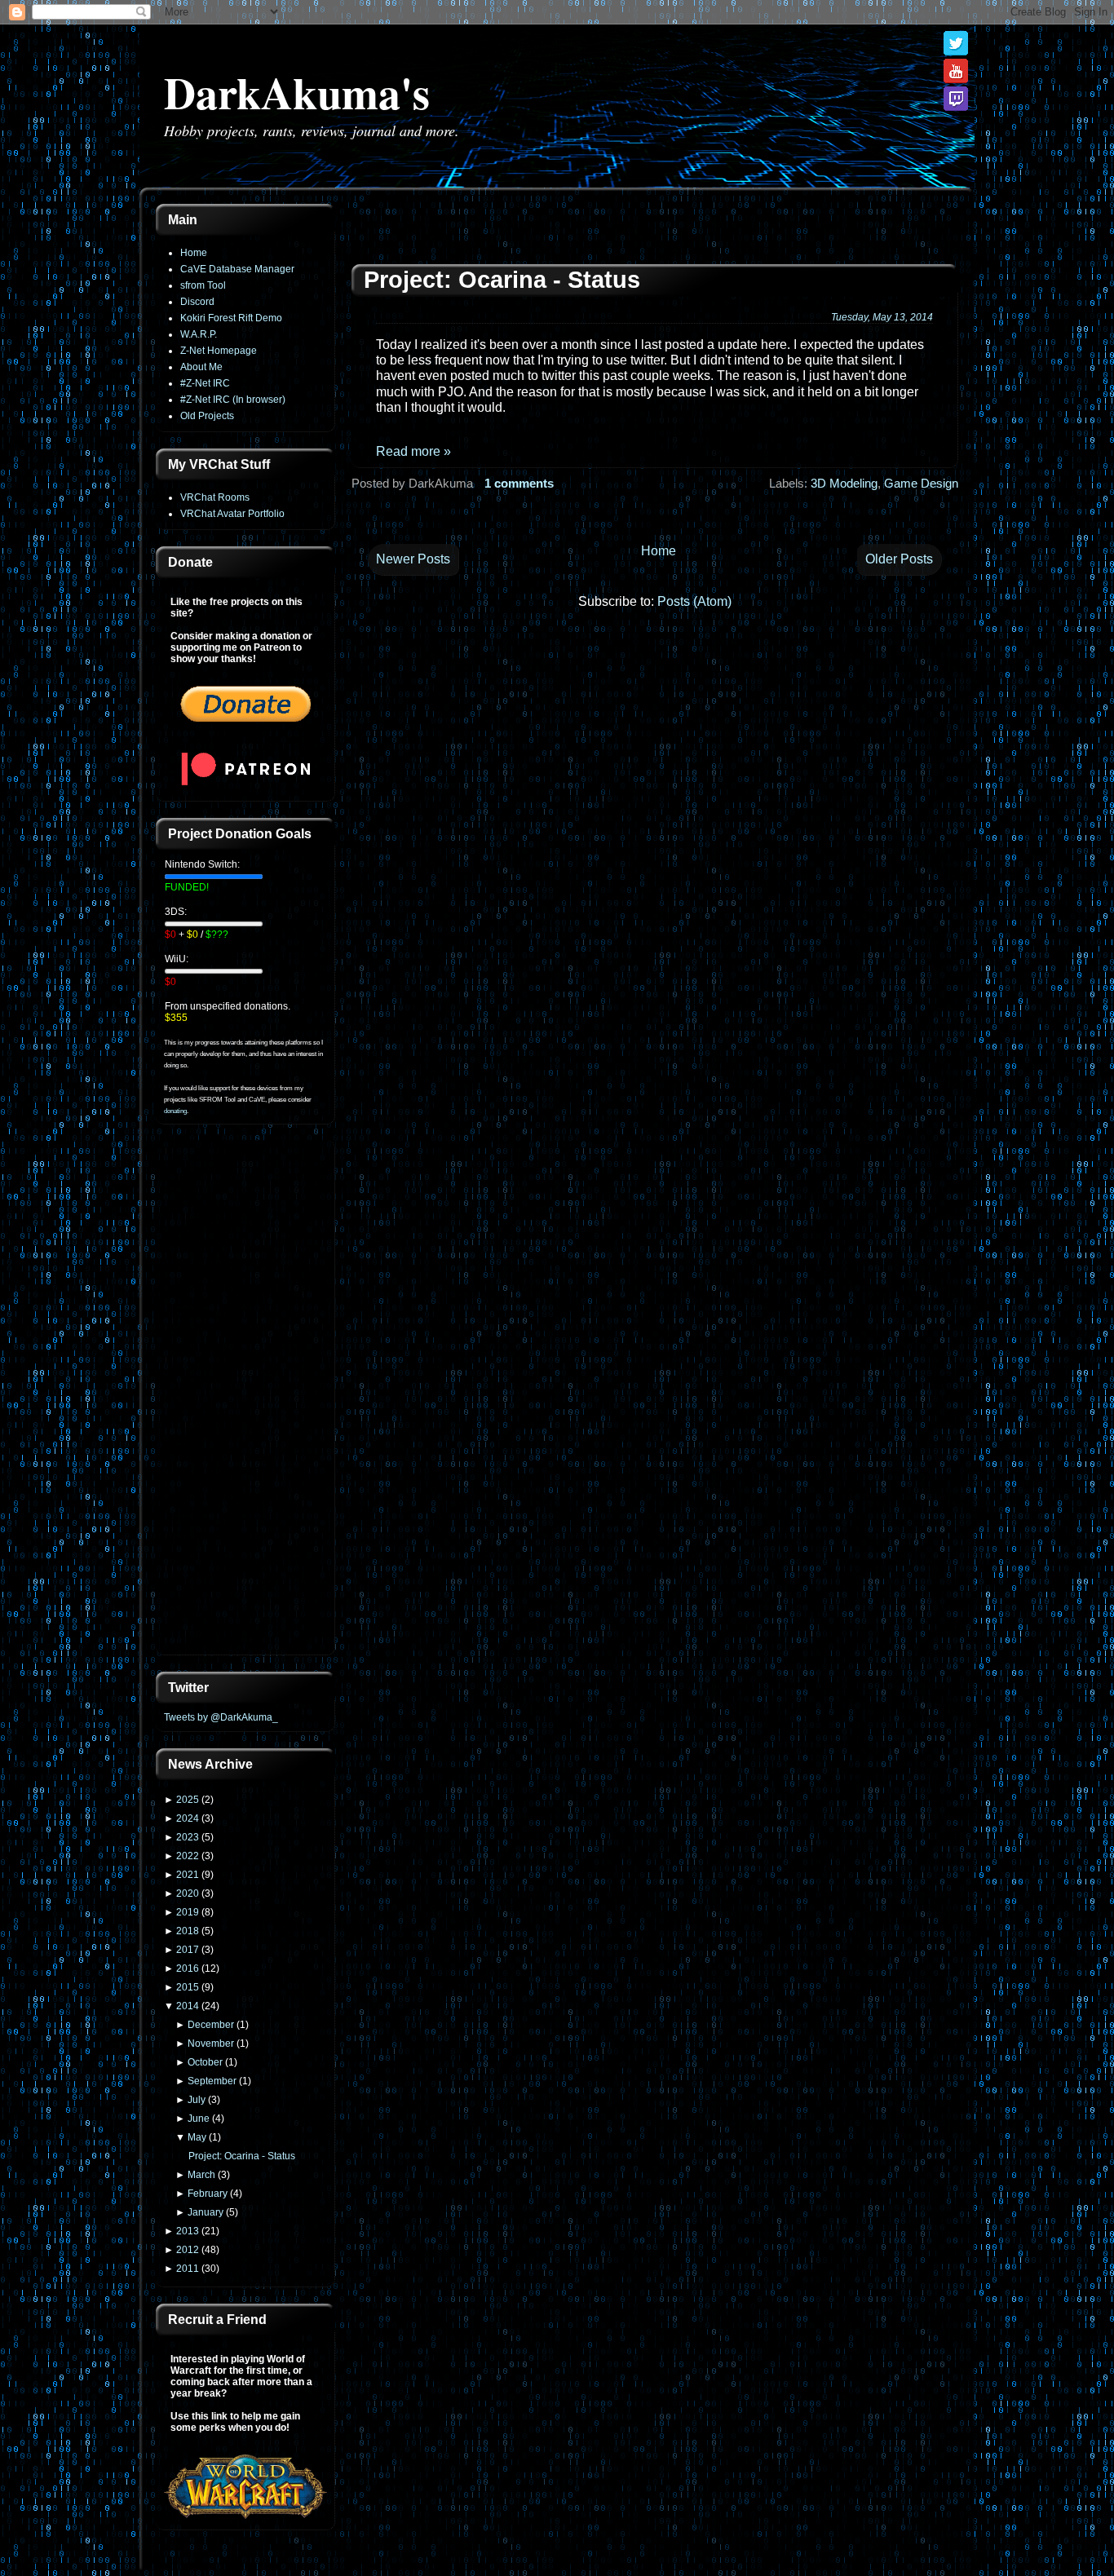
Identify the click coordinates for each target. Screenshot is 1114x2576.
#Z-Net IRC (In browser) (233, 400)
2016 (188, 1968)
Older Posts (899, 559)
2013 (188, 2231)
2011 (188, 2269)
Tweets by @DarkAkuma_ (221, 1717)
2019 (188, 1912)
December (211, 2025)
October (205, 2062)
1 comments (519, 483)
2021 (188, 1875)
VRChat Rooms (215, 497)
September (212, 2081)
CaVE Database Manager (237, 269)
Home (194, 253)
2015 (188, 1987)
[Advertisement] (245, 1399)
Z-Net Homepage (219, 351)
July (197, 2100)
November (211, 2044)
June (199, 2119)
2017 (188, 1950)
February (208, 2194)
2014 (188, 2006)
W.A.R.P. (199, 334)
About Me (201, 367)
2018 (188, 1931)
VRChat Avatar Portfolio (232, 514)
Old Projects (207, 416)
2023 (188, 1837)
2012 (188, 2250)
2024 (188, 1818)
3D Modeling (844, 483)
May (197, 2137)
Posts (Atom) (694, 601)
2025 (188, 1800)
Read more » (413, 451)
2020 (188, 1893)
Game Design (921, 483)
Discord (197, 302)
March (201, 2175)
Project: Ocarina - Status (242, 2156)
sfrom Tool (203, 285)
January (206, 2212)
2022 (188, 1856)
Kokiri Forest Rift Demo (231, 318)
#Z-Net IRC (205, 383)
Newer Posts (413, 559)
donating (175, 1111)
